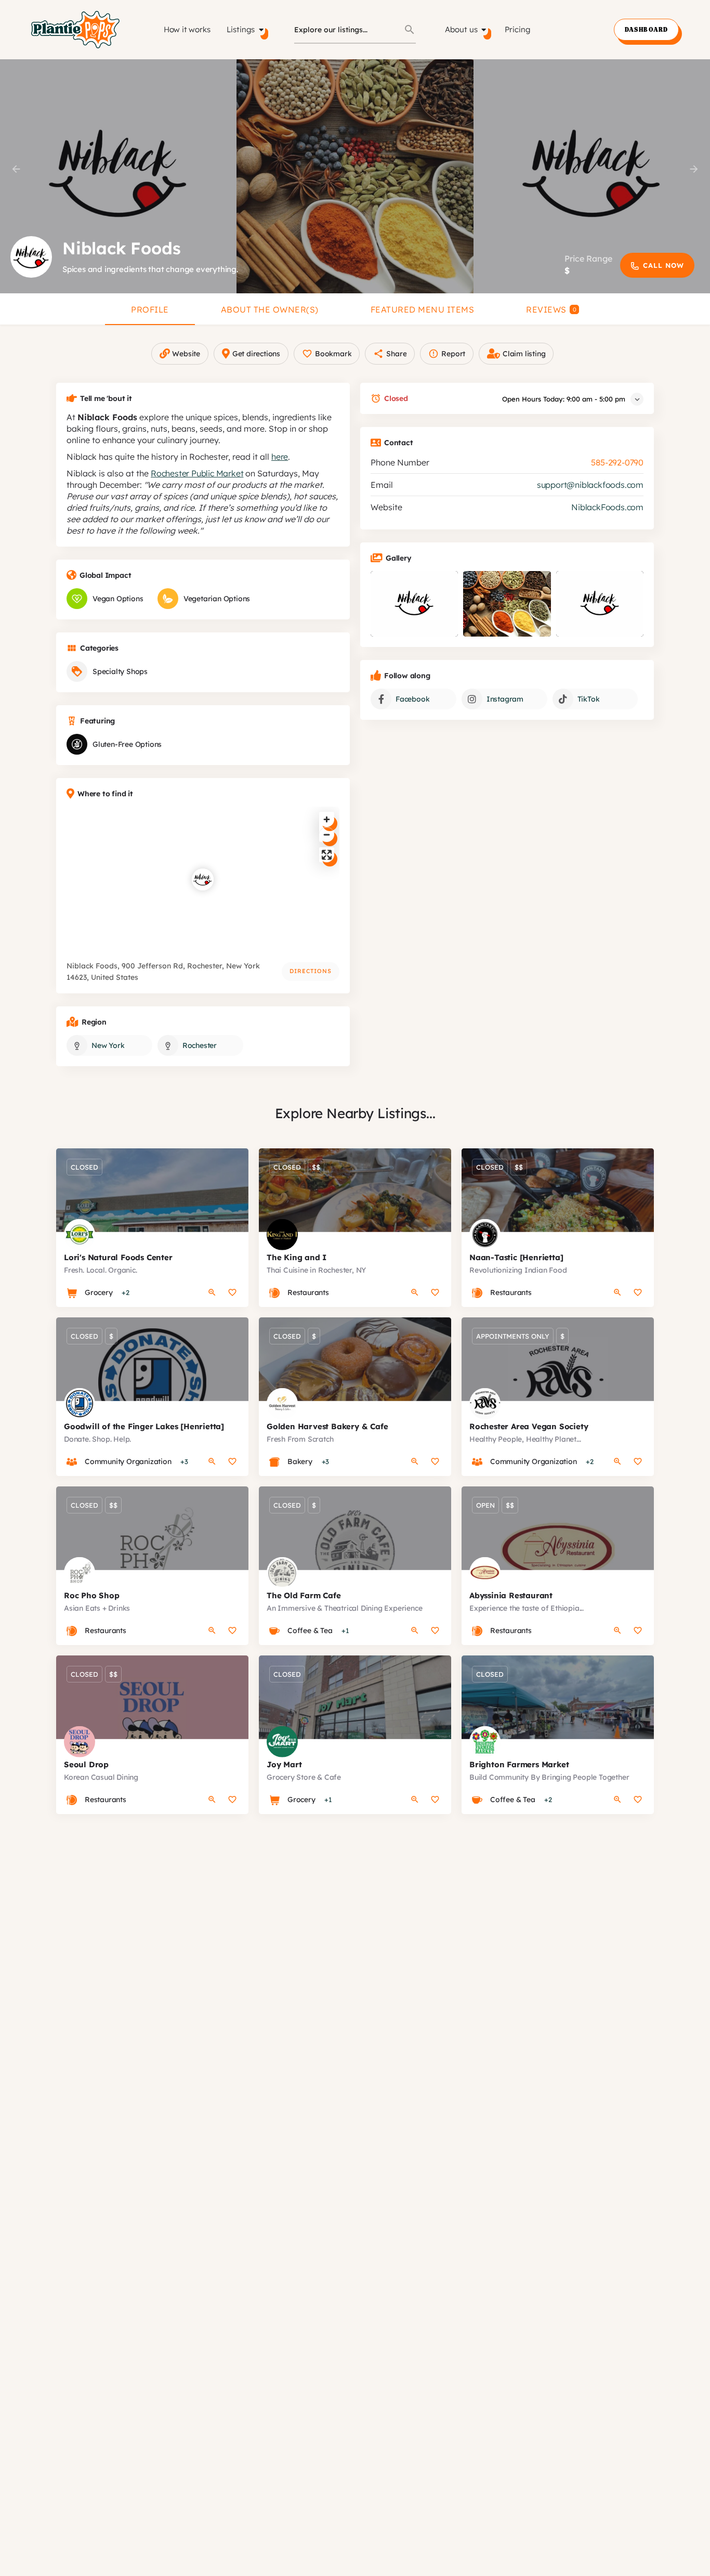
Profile (150, 309)
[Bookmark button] (232, 1292)
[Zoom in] (327, 819)
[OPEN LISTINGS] (261, 30)
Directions (311, 971)
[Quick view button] (212, 1292)
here (280, 457)
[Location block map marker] (203, 879)
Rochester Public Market (197, 473)
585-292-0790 (617, 462)
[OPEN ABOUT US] (484, 30)
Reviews (551, 309)
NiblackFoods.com (607, 507)
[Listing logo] (31, 257)
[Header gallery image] (118, 176)
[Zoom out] (327, 834)
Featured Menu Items (423, 309)
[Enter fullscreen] (327, 855)
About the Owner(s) (270, 309)
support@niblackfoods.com (590, 485)
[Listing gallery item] (414, 604)
